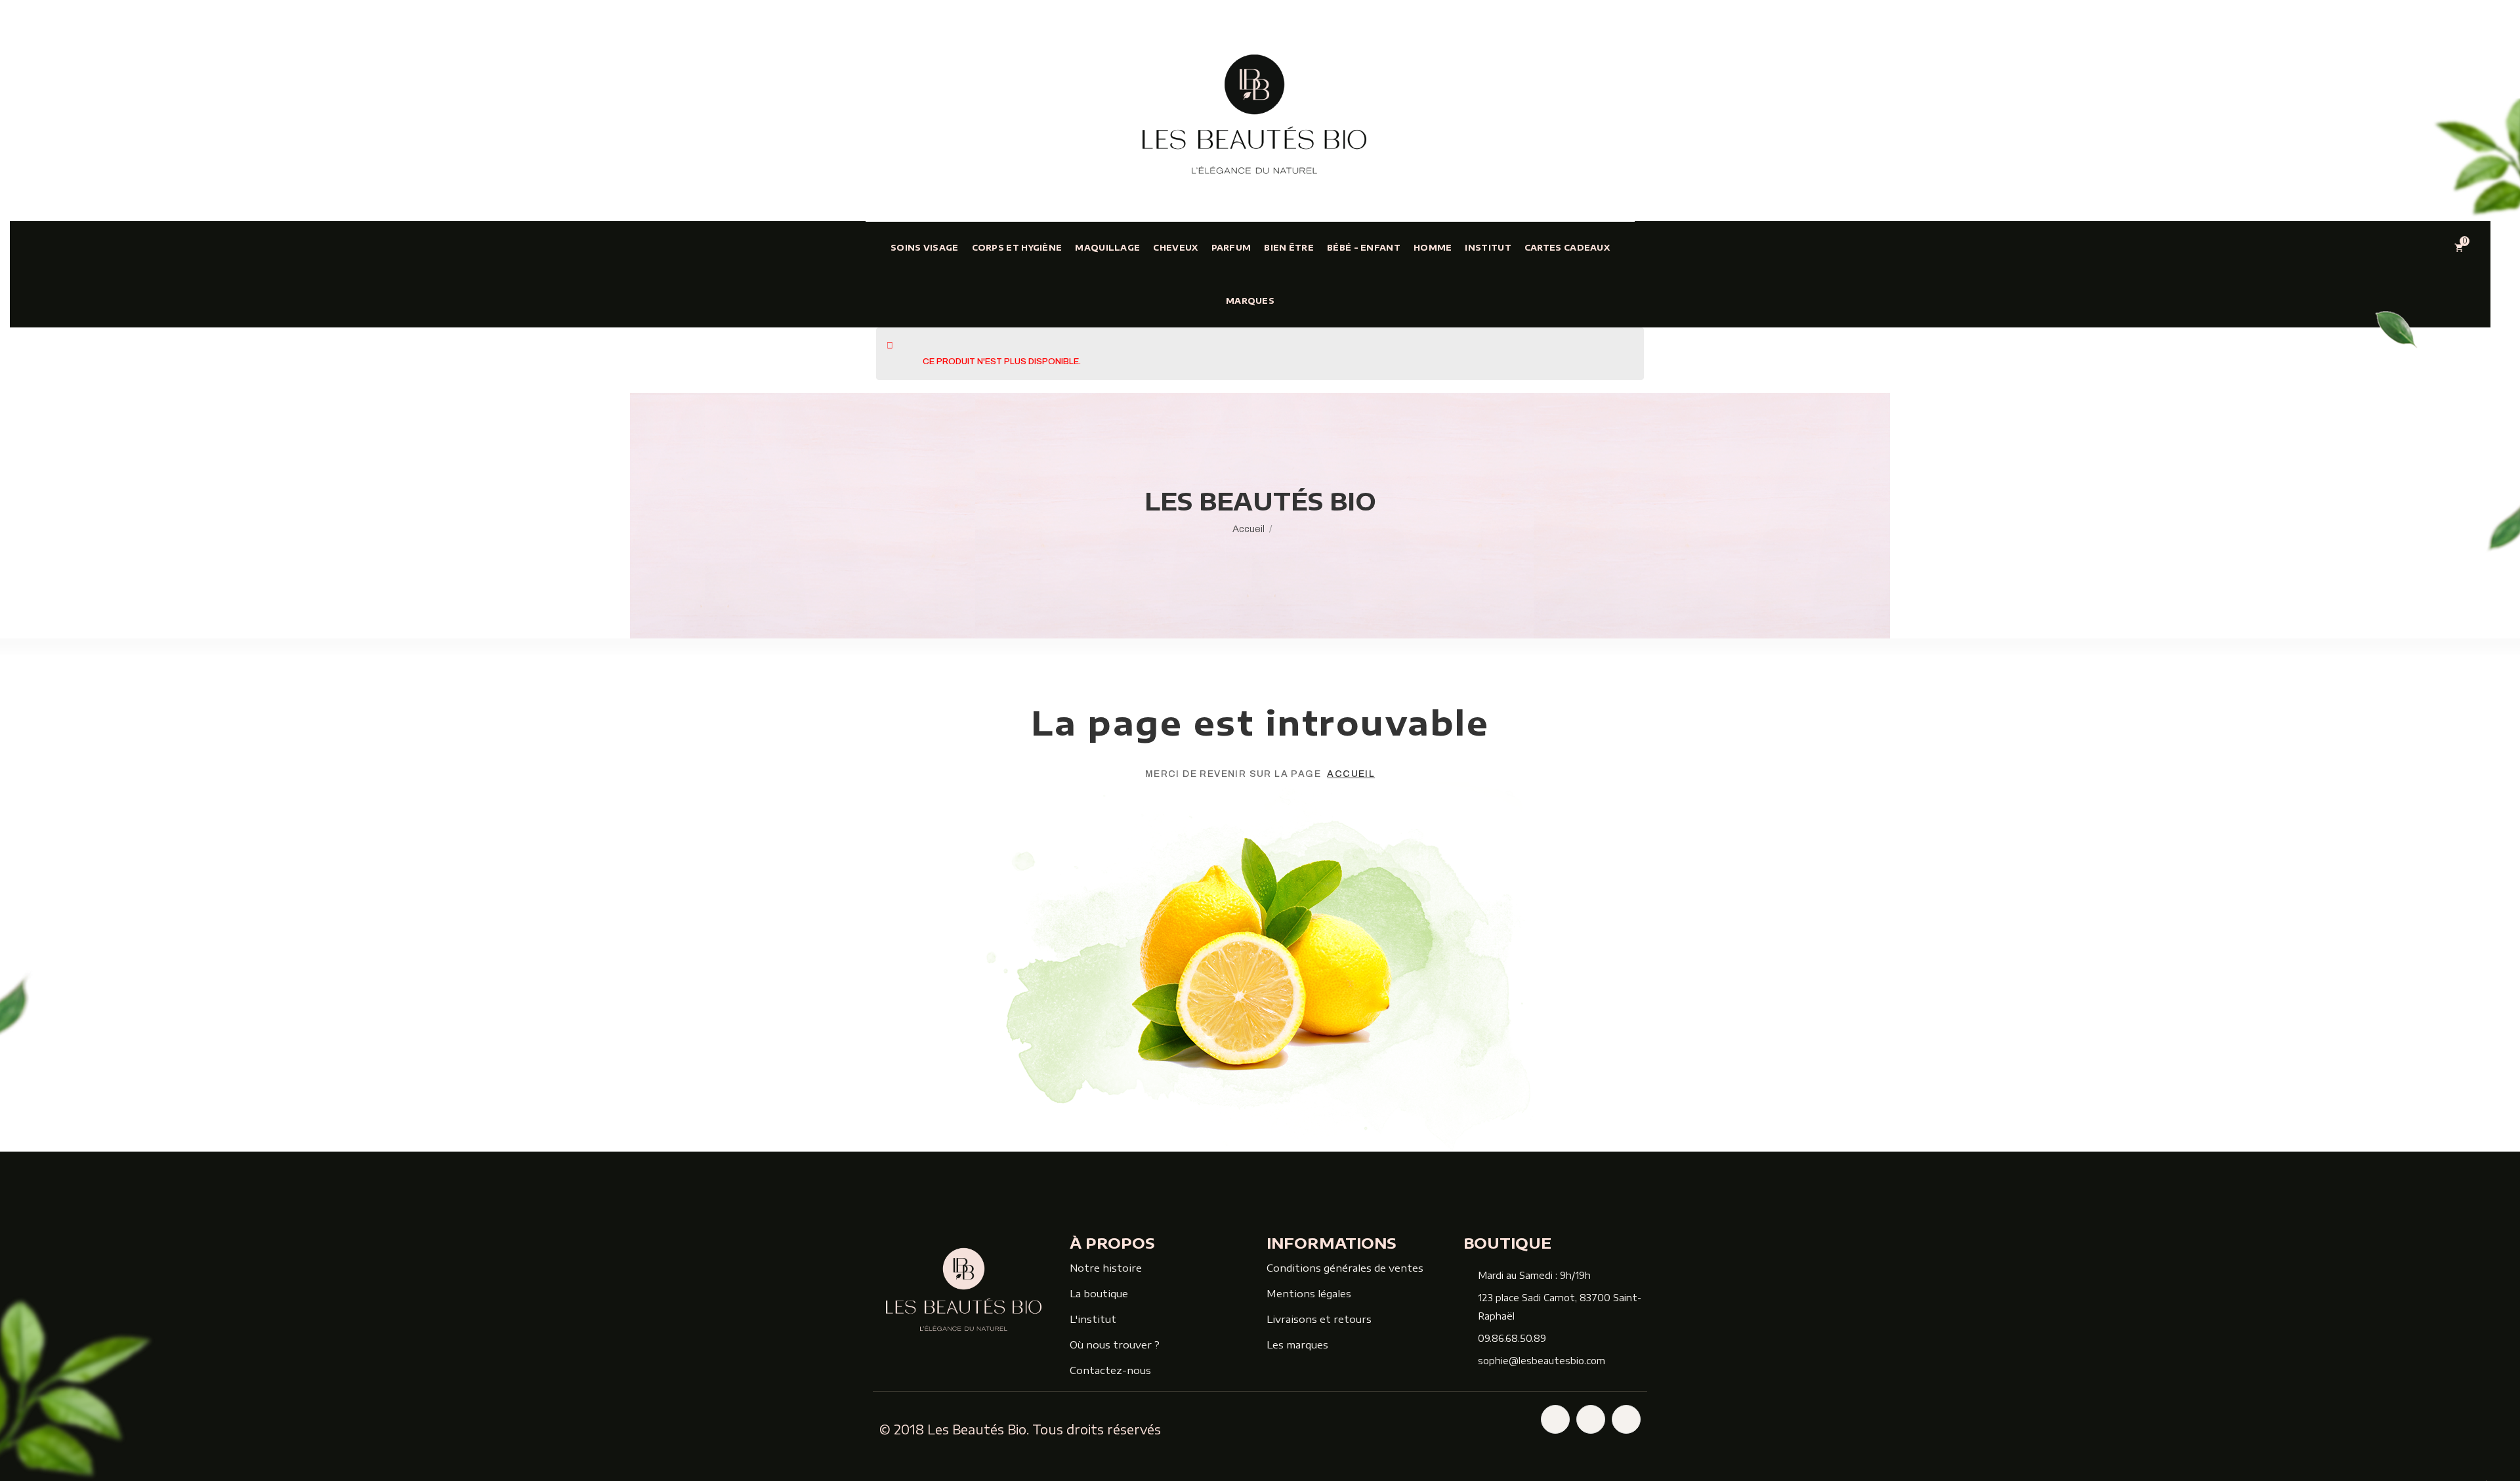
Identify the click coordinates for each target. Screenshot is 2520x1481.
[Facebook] (1555, 1419)
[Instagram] (1591, 1419)
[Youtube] (1626, 1419)
